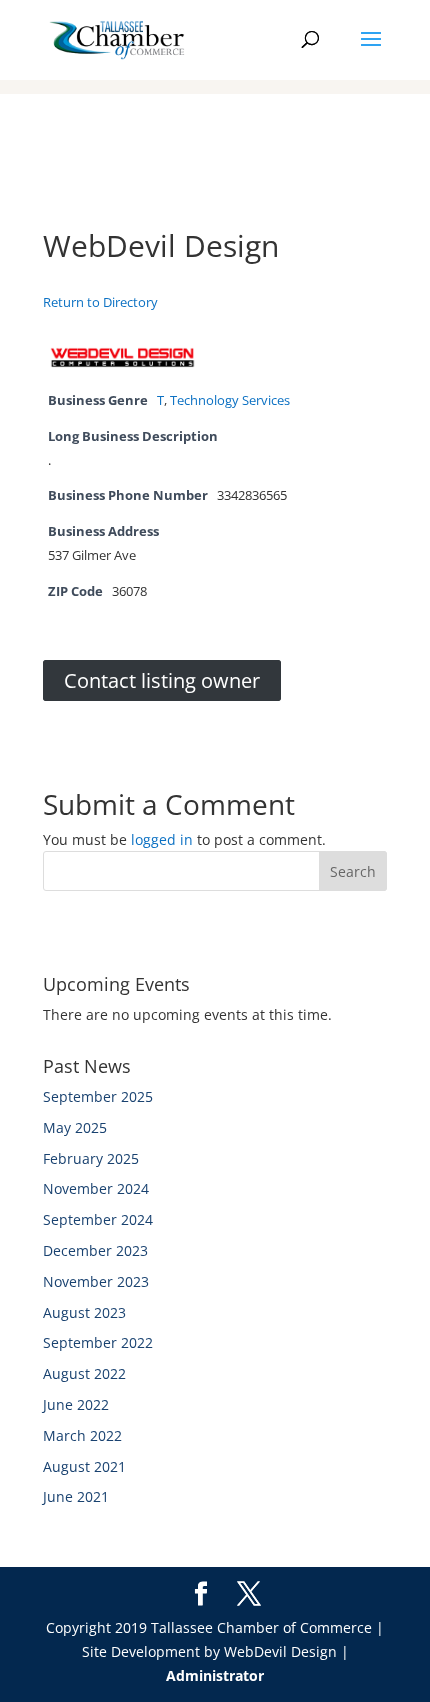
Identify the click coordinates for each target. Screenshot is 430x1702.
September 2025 (98, 1096)
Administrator (215, 1675)
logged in (162, 839)
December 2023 (95, 1250)
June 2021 (76, 1496)
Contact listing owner (162, 680)
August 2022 (84, 1373)
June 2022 (76, 1404)
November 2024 (96, 1188)
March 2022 (82, 1435)
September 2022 (98, 1342)
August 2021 (84, 1466)
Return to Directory (100, 302)
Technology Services (230, 400)
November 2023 (96, 1281)
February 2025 (91, 1158)
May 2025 (75, 1127)
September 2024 (98, 1219)
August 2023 (84, 1312)
